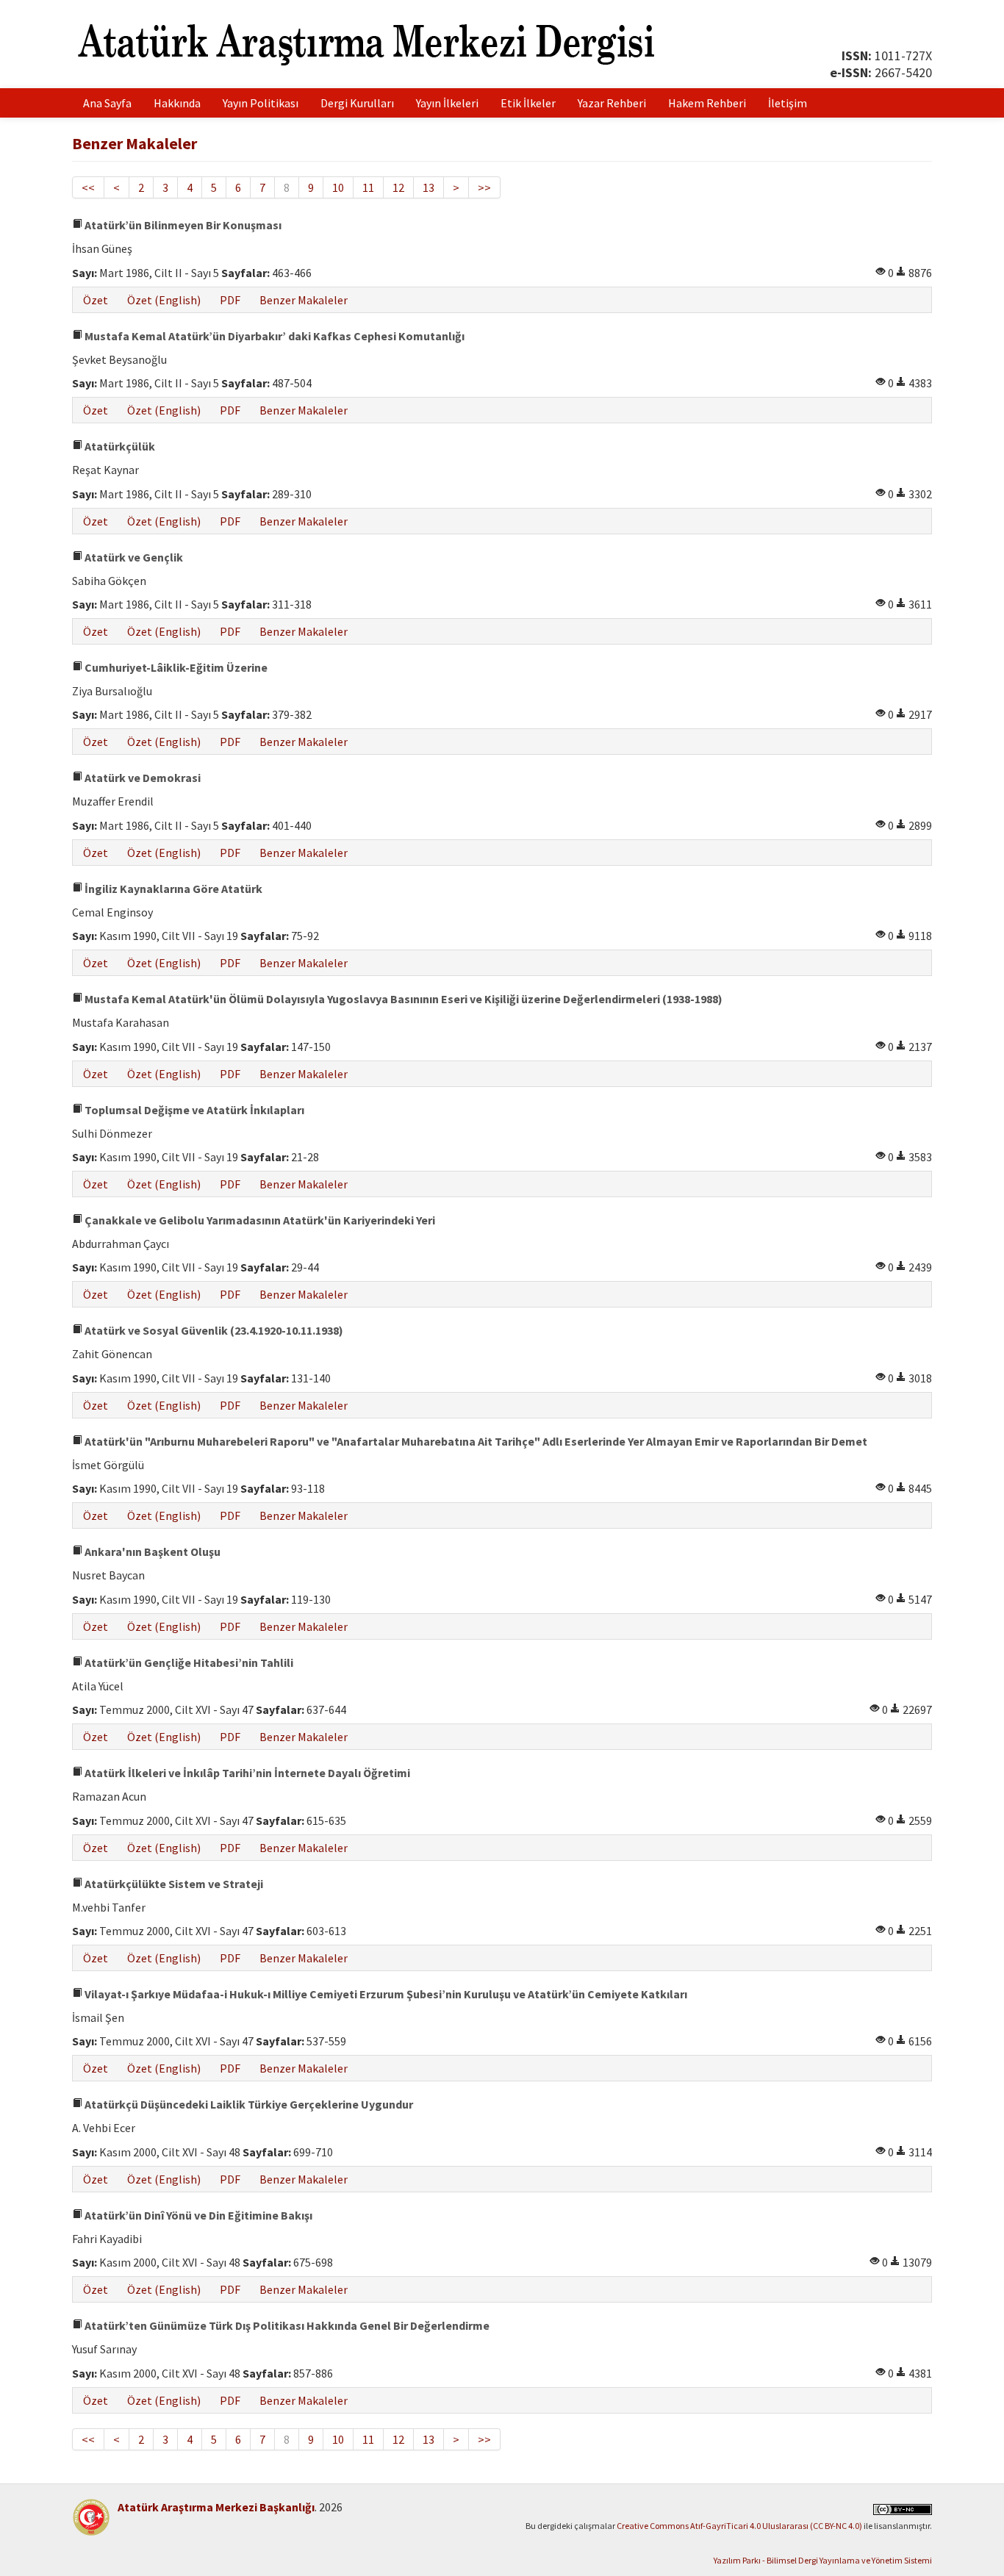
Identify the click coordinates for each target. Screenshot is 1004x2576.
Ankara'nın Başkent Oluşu (151, 1551)
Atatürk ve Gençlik (133, 557)
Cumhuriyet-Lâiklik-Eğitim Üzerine (175, 667)
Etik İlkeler (528, 103)
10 (338, 187)
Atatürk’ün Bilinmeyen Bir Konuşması (182, 225)
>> (484, 187)
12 (398, 187)
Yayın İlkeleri (447, 103)
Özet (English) (164, 300)
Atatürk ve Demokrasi (141, 778)
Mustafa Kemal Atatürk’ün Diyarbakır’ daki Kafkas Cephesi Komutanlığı (273, 336)
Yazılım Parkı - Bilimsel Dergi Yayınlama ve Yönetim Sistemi (823, 2560)
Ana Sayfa (107, 103)
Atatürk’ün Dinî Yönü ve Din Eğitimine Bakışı (197, 2215)
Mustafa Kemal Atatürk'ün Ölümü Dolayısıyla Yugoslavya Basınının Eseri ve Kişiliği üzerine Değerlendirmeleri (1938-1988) (402, 999)
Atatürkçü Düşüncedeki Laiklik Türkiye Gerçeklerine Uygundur (248, 2104)
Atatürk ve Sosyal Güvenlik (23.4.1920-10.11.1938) (213, 1330)
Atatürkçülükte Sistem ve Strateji (173, 1884)
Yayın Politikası (261, 103)
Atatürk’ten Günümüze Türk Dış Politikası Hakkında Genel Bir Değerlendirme (286, 2325)
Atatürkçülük (119, 446)
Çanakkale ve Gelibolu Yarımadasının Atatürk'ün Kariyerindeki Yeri (259, 1220)
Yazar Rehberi (612, 103)
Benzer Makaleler (304, 300)
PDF (230, 300)
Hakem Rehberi (707, 103)
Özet (96, 300)
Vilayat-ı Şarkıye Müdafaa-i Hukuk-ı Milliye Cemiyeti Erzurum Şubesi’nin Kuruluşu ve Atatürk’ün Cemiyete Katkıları (385, 1994)
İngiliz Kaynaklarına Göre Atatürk (172, 889)
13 (429, 187)
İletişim (788, 103)
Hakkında (177, 103)
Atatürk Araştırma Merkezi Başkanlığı (216, 2507)
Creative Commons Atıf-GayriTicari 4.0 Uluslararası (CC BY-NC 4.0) (739, 2526)
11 (368, 187)
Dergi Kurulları (357, 103)
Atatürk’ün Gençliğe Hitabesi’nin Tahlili (188, 1662)
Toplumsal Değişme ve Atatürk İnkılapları (193, 1110)
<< (88, 187)
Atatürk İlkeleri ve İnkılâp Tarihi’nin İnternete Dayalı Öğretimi (246, 1773)
